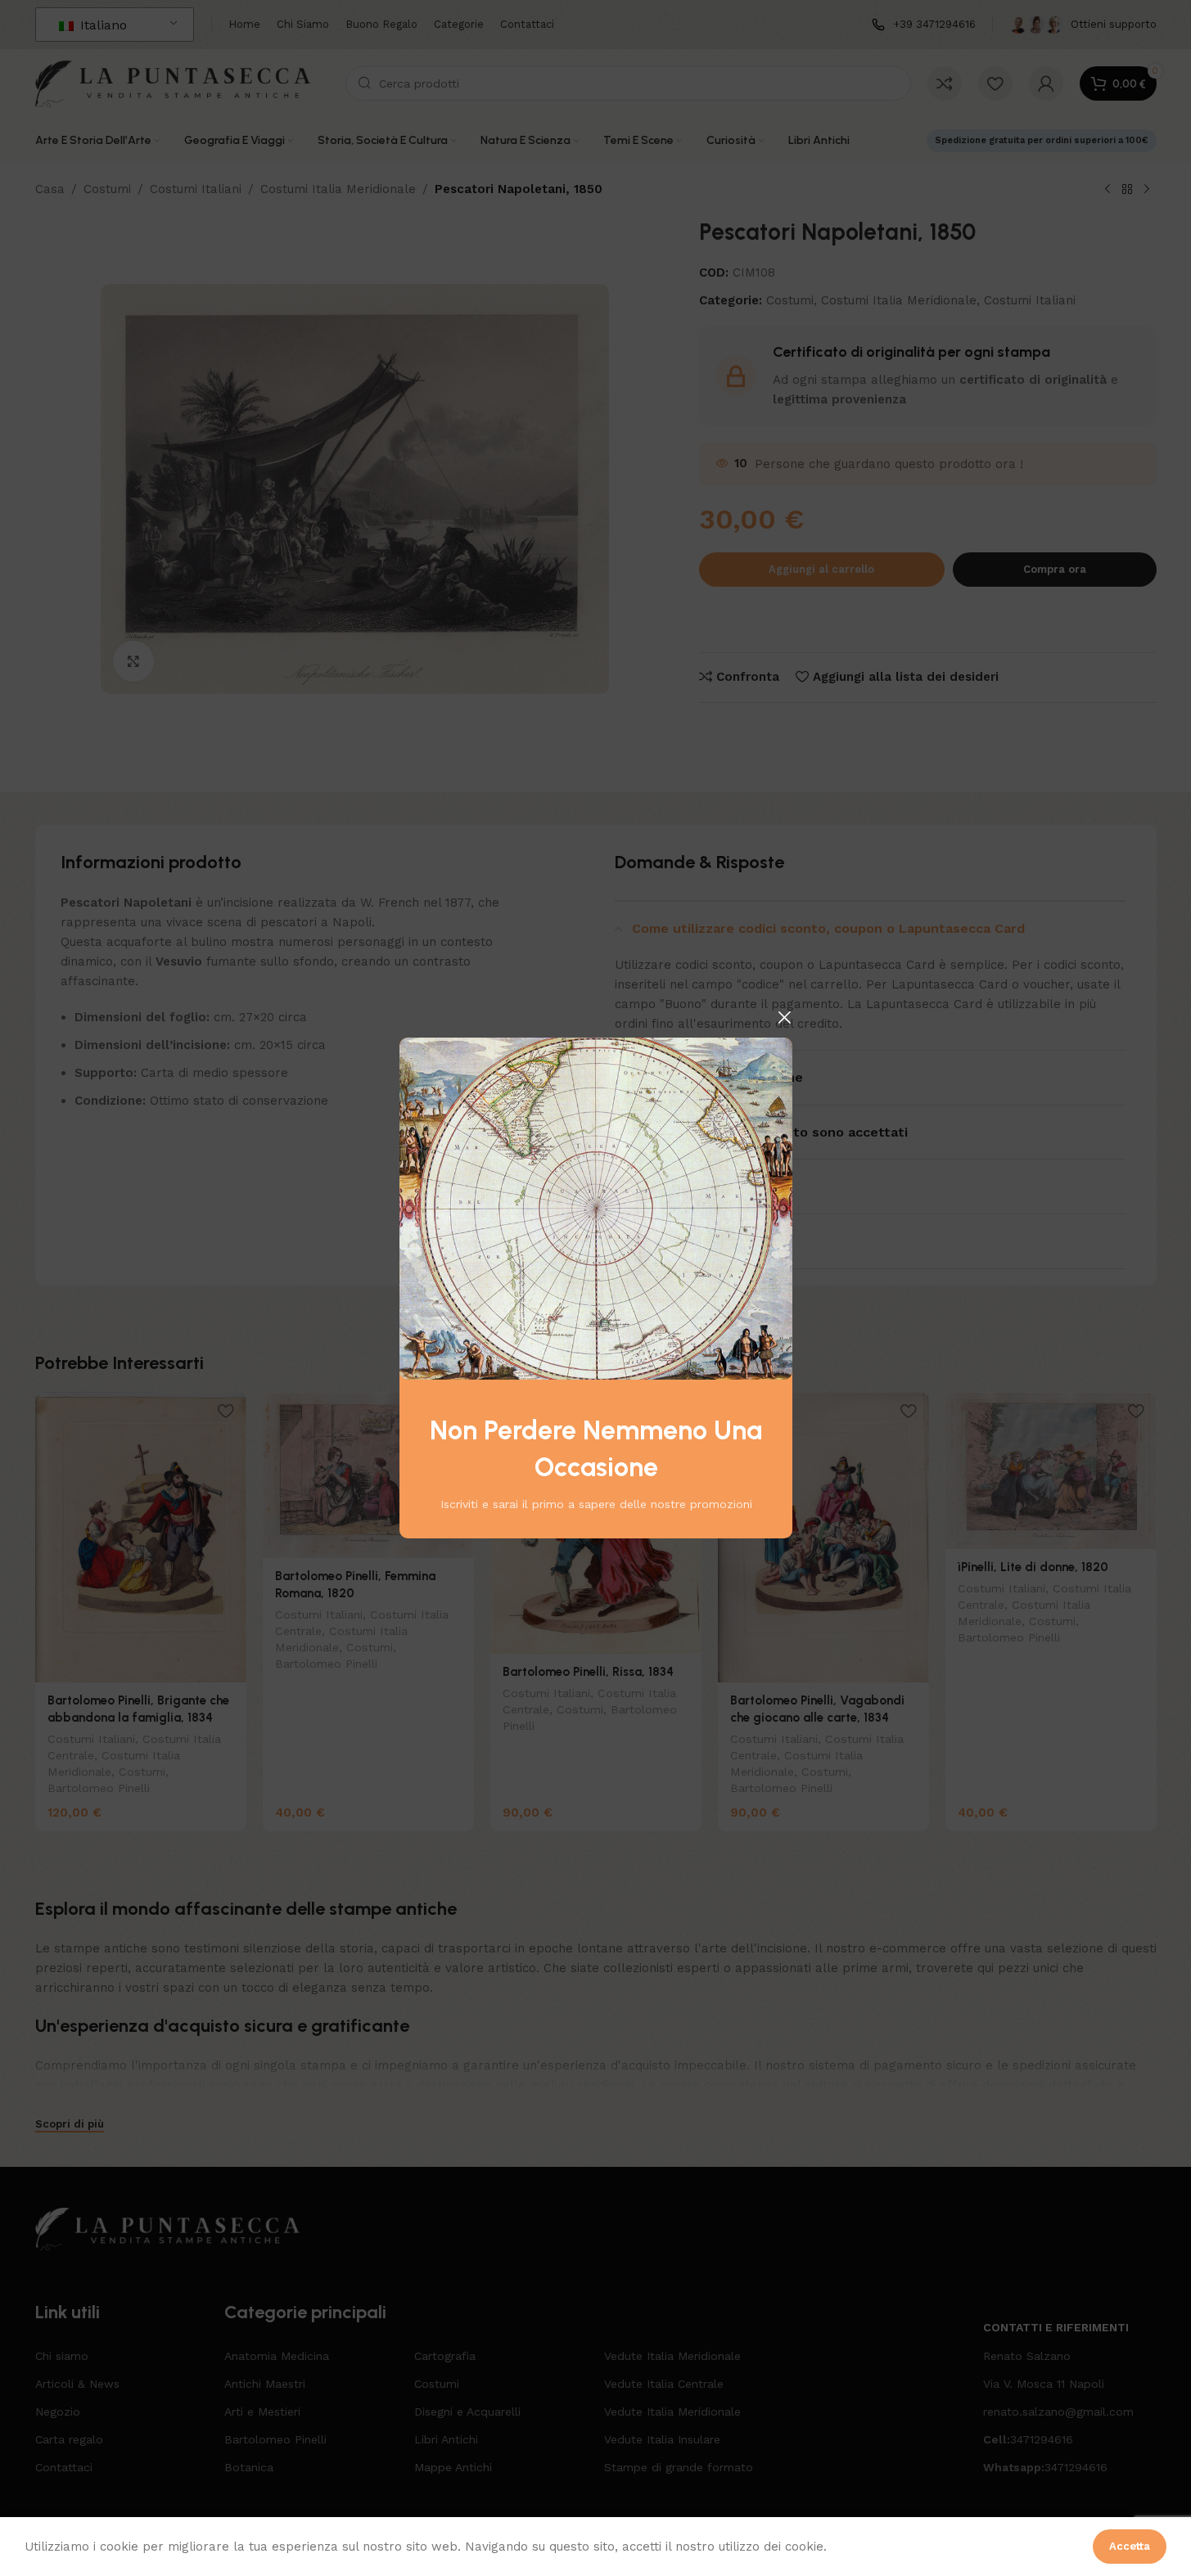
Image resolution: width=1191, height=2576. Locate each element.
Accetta (1130, 2546)
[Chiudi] (784, 1017)
